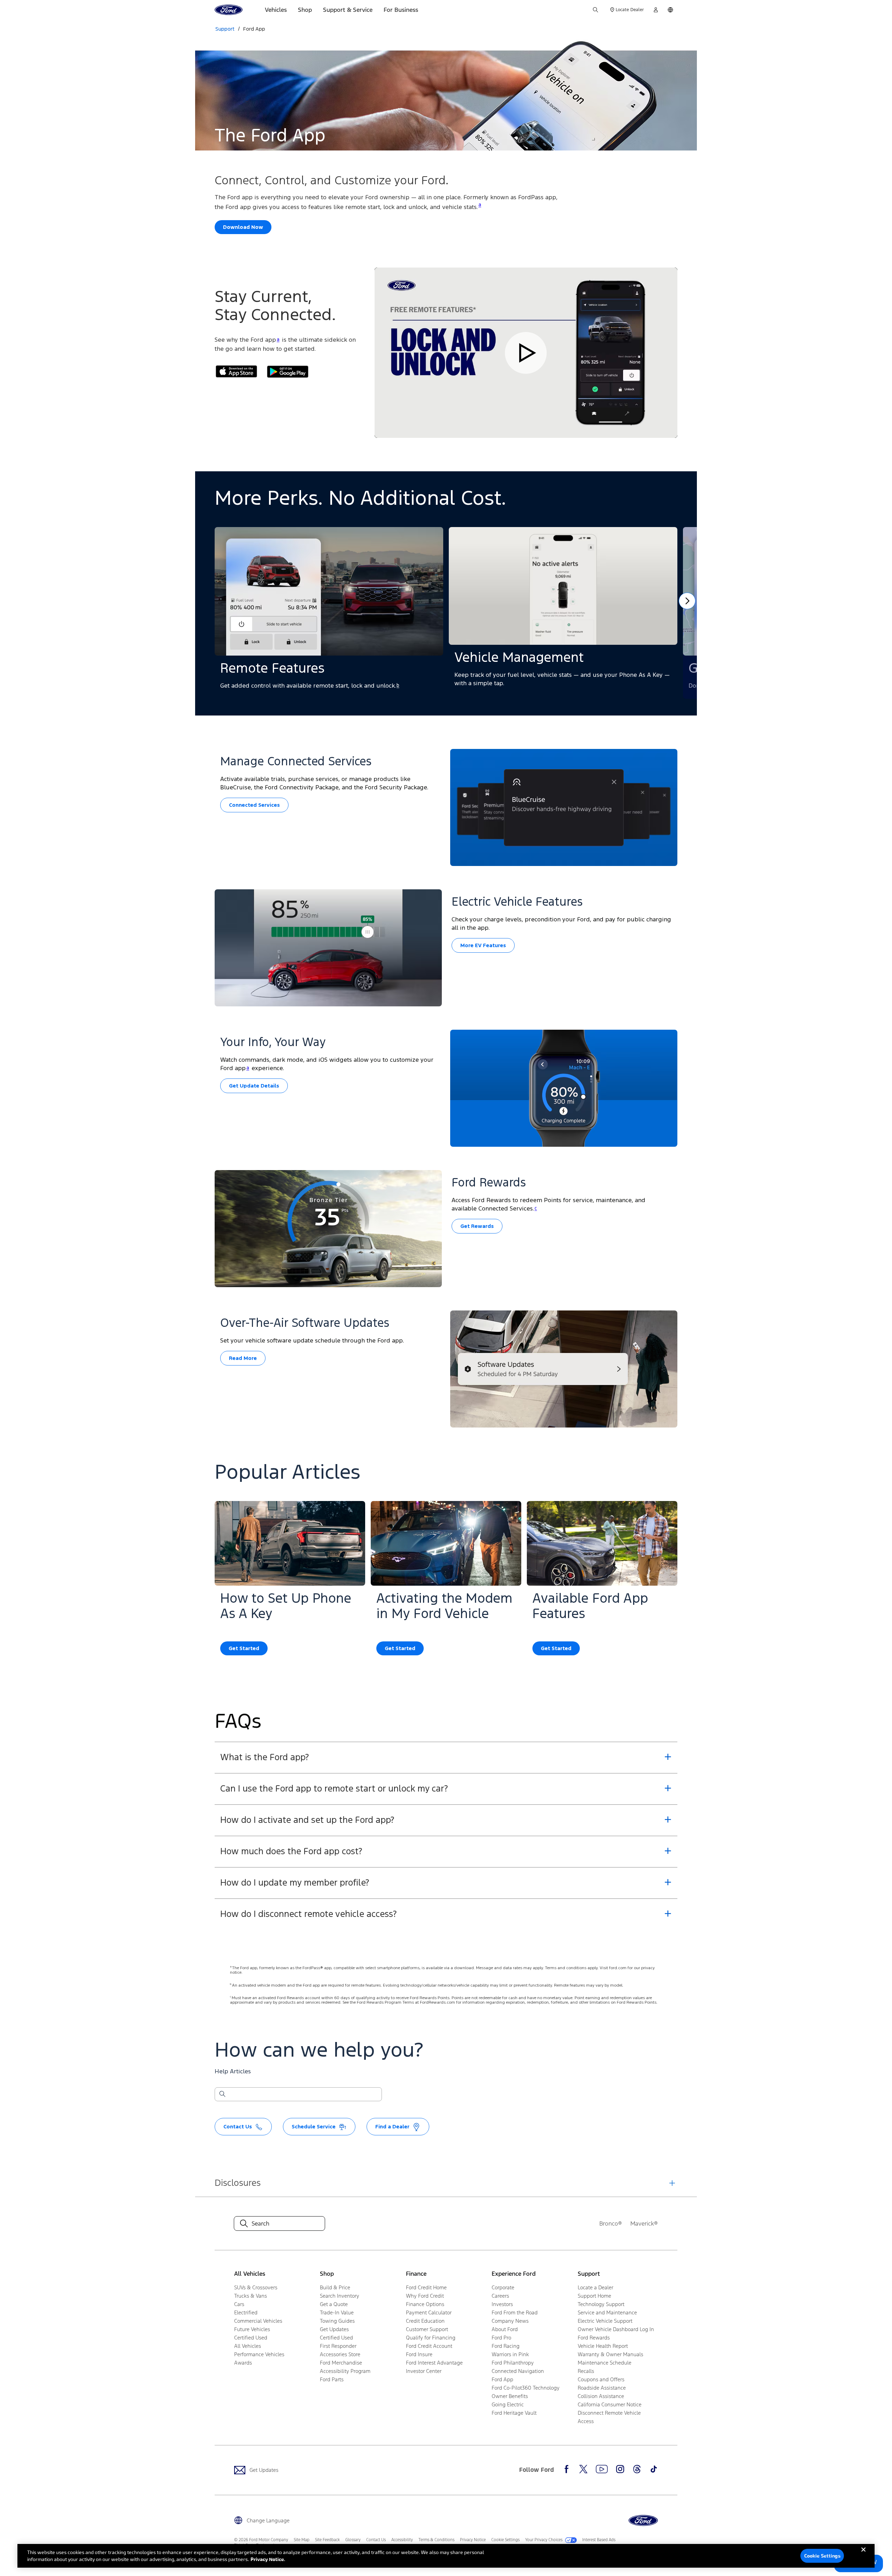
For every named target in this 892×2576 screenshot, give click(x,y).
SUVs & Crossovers (256, 2287)
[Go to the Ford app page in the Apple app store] (236, 372)
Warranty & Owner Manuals (610, 2354)
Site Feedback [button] (327, 2540)
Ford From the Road (515, 2312)
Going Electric (508, 2404)
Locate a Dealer (595, 2287)
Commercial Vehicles (258, 2321)
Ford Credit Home (426, 2287)
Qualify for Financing (431, 2338)
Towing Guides (337, 2321)
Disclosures (238, 2183)
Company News (510, 2321)
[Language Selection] (670, 10)
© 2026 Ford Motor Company (261, 2540)
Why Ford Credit (425, 2296)
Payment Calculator (429, 2312)
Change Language (268, 2520)
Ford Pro (501, 2338)
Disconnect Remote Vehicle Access (609, 2417)
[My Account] (656, 10)
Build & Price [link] (335, 2287)
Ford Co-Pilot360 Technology (526, 2388)
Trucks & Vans (251, 2296)
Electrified (246, 2312)
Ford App (254, 29)
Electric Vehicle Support (605, 2321)
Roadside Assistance (602, 2388)
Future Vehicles (252, 2329)
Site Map (302, 2540)
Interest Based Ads (599, 2540)
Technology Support (601, 2304)
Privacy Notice (473, 2540)
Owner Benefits (510, 2396)
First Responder (338, 2346)
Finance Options (425, 2304)
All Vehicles (248, 2346)
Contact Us (376, 2540)
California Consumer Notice (610, 2404)
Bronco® (611, 2223)
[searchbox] (302, 2095)
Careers (500, 2296)
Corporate (503, 2287)
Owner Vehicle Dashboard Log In (616, 2329)
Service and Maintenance (607, 2312)
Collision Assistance (601, 2396)
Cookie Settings (822, 2556)
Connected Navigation (518, 2371)
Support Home (594, 2296)
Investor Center (424, 2371)
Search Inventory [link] (340, 2296)
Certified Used (251, 2338)
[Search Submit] (595, 10)
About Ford (505, 2329)
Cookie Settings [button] (505, 2540)
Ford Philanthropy (513, 2363)
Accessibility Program (345, 2371)
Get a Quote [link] (334, 2304)
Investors (502, 2304)
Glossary (353, 2540)
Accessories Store (340, 2354)
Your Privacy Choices (544, 2540)
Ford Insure (419, 2354)
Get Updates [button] (334, 2329)
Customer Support (427, 2329)
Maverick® (644, 2223)
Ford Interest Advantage (434, 2363)
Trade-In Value (337, 2312)
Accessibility (402, 2540)
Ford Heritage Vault (514, 2413)
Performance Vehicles (259, 2354)
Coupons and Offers (601, 2379)
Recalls (586, 2371)
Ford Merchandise (341, 2363)
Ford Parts (332, 2379)
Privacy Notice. (268, 2559)
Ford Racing (506, 2346)
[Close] (863, 2555)
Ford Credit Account (429, 2346)
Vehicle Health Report (603, 2346)
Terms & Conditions (436, 2540)
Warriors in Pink (510, 2354)
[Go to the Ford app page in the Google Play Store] (288, 372)
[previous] (687, 601)
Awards (243, 2363)
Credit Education (425, 2321)
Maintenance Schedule (605, 2363)
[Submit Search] (222, 2094)
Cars (239, 2304)
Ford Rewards (594, 2338)
